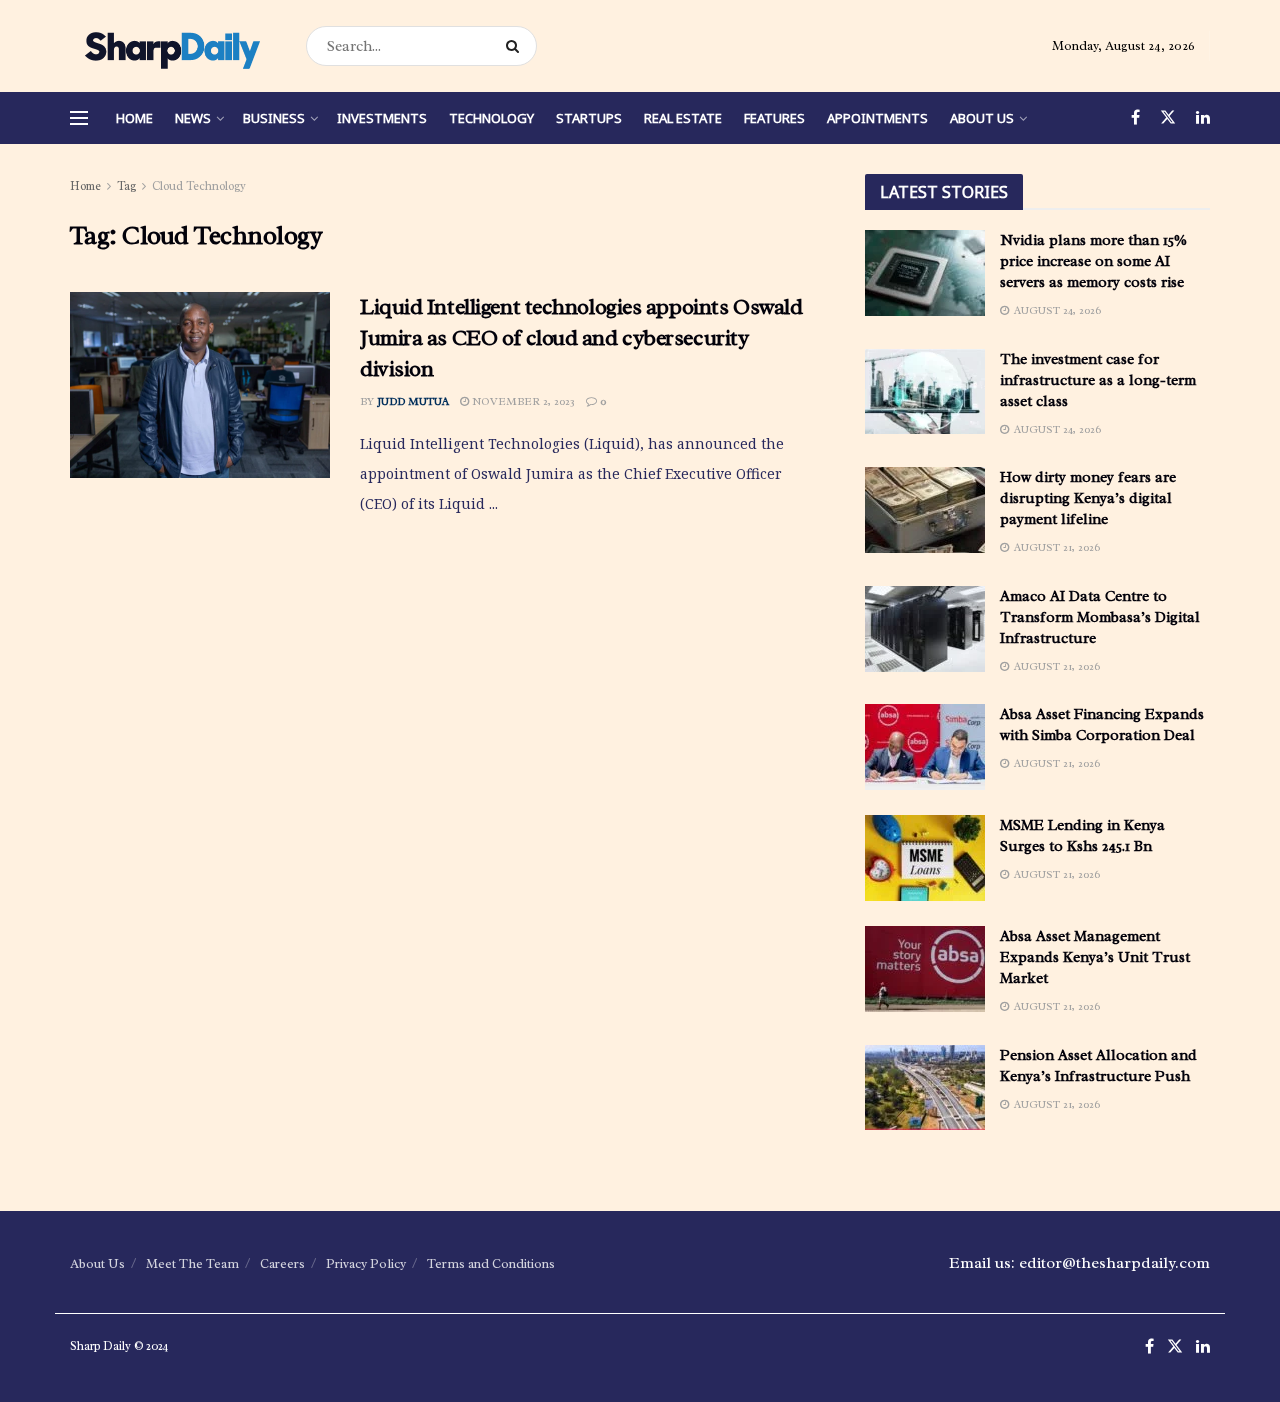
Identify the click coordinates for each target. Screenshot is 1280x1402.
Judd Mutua (413, 401)
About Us (982, 118)
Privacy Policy (366, 1263)
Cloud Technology (199, 186)
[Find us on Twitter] (1168, 118)
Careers (282, 1263)
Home (134, 118)
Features (774, 118)
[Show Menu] (79, 118)
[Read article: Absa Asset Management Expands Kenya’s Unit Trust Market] (925, 969)
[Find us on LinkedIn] (1203, 118)
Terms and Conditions (491, 1263)
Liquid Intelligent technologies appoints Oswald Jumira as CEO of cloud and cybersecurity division (581, 338)
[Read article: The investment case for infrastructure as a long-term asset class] (925, 392)
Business (274, 118)
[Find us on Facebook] (1135, 118)
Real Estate (683, 118)
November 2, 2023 (522, 401)
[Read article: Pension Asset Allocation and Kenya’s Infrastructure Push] (925, 1088)
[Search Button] (516, 46)
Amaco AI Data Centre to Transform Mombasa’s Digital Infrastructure (1100, 617)
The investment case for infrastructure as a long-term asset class (1098, 380)
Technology (491, 118)
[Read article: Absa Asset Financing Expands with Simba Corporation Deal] (925, 747)
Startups (589, 118)
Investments (382, 118)
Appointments (877, 118)
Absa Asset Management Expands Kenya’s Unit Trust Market (1095, 957)
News (193, 118)
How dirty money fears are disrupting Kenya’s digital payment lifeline (1088, 498)
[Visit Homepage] (170, 46)
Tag (126, 186)
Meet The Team (192, 1263)
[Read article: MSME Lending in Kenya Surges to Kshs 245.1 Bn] (925, 858)
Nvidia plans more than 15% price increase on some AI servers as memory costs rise (1093, 261)
